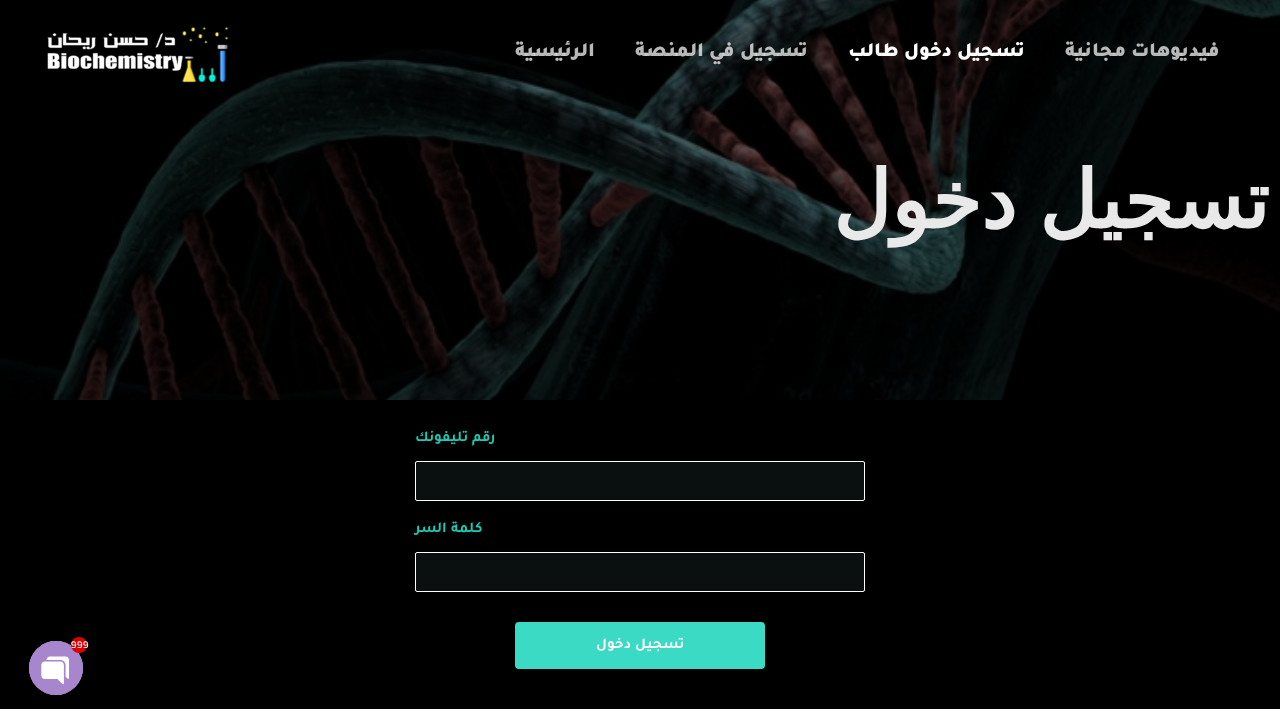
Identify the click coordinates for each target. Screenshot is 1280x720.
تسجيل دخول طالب (936, 53)
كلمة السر (448, 529)
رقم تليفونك (455, 438)
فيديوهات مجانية (1142, 53)
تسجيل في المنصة (721, 53)
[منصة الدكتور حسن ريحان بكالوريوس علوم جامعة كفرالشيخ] (135, 55)
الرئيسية (555, 53)
